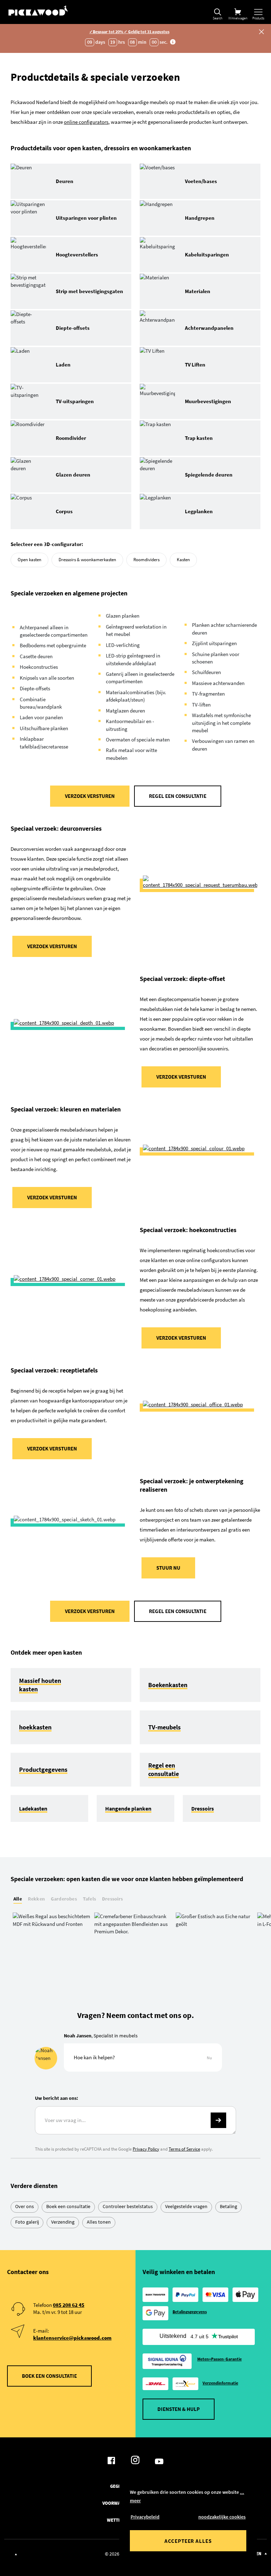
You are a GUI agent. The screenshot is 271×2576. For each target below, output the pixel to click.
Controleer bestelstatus (128, 2206)
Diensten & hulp (179, 2409)
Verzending (63, 2222)
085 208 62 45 (69, 2305)
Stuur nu (168, 1568)
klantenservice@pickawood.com (72, 2338)
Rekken (36, 1899)
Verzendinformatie (220, 2383)
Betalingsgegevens (190, 2312)
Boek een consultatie (68, 2206)
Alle (18, 1899)
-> (218, 2120)
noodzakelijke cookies (222, 2517)
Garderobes (64, 1899)
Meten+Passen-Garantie (219, 2359)
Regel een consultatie (178, 796)
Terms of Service (184, 2149)
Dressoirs (113, 1899)
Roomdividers (146, 560)
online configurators (86, 122)
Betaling (228, 2206)
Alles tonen (99, 2222)
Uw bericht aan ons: (56, 2098)
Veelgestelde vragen (186, 2206)
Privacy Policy (146, 2149)
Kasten (183, 560)
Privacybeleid (145, 2517)
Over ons (25, 2206)
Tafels (89, 1899)
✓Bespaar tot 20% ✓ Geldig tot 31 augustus (129, 32)
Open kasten (29, 560)
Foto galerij (27, 2222)
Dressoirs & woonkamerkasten (87, 560)
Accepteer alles (188, 2541)
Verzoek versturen (90, 796)
